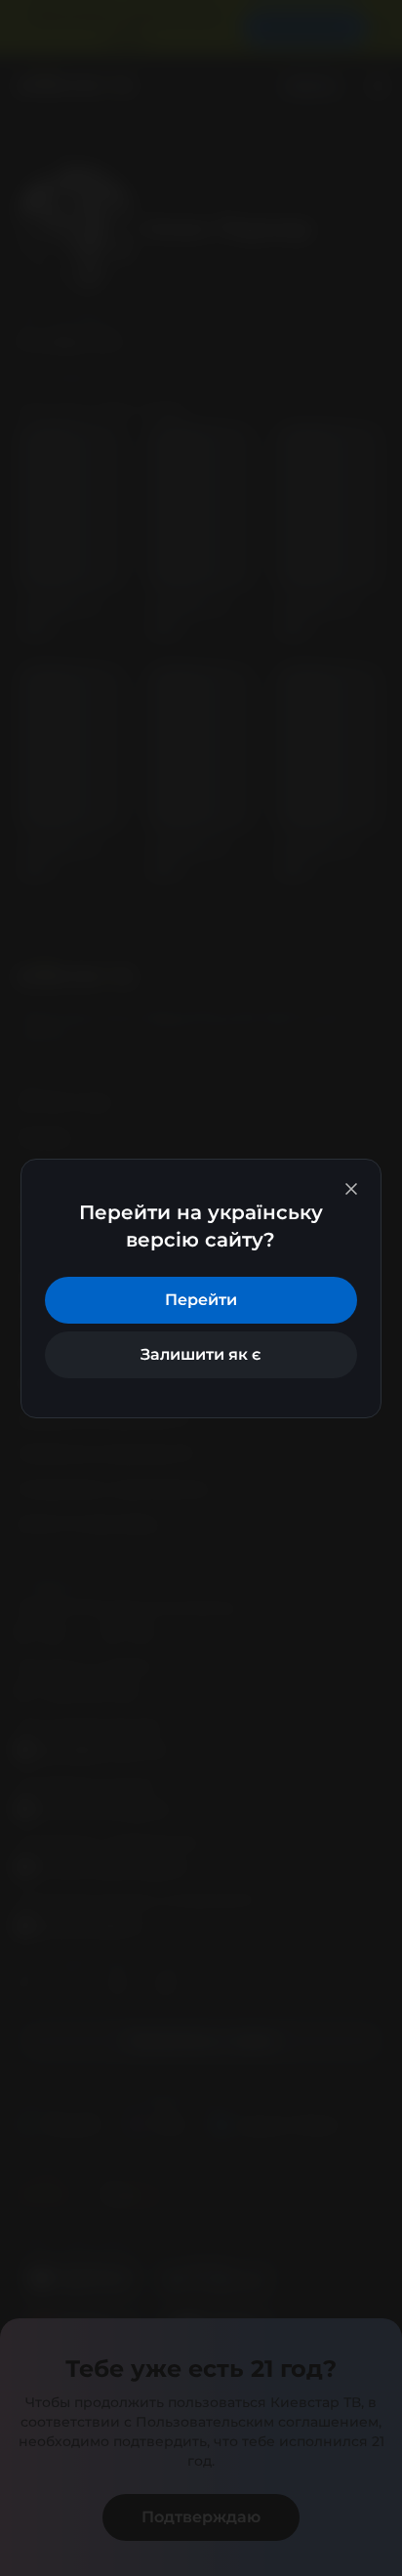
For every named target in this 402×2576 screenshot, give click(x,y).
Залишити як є (201, 1354)
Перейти (201, 1300)
